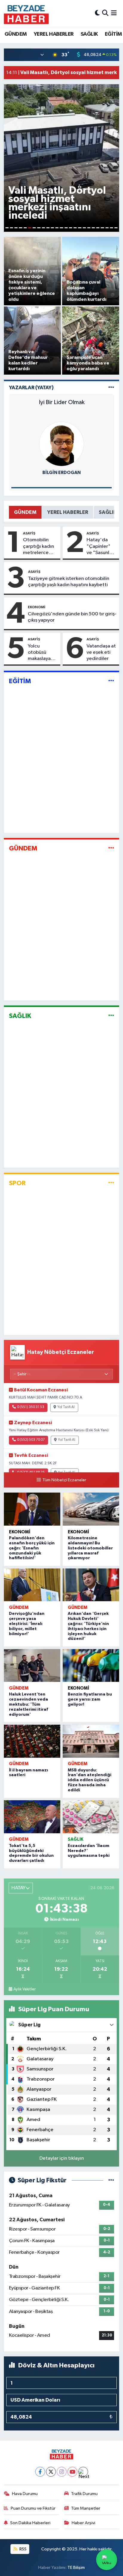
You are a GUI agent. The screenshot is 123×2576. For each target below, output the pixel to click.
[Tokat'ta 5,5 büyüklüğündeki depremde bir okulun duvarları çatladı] (32, 1817)
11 (52, 228)
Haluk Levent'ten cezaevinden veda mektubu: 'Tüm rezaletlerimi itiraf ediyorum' (29, 1704)
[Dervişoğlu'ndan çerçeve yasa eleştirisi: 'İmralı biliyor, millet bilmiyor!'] (32, 1585)
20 (93, 228)
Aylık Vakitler (24, 1989)
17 (80, 228)
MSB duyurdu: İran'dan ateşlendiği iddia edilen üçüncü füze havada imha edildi (90, 1780)
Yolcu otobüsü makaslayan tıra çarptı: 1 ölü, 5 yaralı (41, 653)
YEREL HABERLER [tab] (68, 512)
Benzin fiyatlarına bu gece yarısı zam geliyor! (90, 1699)
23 (107, 228)
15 (71, 228)
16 (75, 228)
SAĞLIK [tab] (108, 512)
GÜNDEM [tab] (25, 512)
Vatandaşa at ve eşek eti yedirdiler (101, 653)
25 (116, 228)
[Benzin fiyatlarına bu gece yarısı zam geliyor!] (91, 1666)
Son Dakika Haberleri (30, 2523)
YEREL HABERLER (54, 34)
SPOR (17, 1183)
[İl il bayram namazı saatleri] (32, 1741)
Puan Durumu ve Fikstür (33, 2508)
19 (89, 228)
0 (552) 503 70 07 (31, 1440)
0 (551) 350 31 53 (31, 1407)
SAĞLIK (89, 34)
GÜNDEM (16, 34)
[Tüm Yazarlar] (111, 388)
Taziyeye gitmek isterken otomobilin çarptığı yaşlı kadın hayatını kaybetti (69, 582)
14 (66, 228)
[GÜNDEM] (111, 848)
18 (84, 228)
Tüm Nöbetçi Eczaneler (64, 1480)
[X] (51, 2472)
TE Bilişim (76, 2568)
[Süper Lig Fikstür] (111, 2180)
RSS (23, 2549)
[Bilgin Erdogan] (61, 444)
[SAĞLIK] (111, 1016)
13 (61, 228)
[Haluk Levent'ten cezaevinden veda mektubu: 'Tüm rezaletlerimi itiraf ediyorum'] (32, 1666)
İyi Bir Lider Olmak (62, 402)
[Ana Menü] (114, 13)
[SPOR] (111, 1183)
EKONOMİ (37, 607)
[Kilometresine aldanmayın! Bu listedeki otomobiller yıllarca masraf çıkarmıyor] (91, 1509)
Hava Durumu (25, 2494)
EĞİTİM (113, 34)
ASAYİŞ (29, 533)
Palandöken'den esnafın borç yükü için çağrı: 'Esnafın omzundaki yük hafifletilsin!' (32, 1548)
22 (102, 228)
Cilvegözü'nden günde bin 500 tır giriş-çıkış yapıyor (72, 617)
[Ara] (105, 13)
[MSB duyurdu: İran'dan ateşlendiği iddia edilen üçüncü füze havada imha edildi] (91, 1741)
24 (112, 228)
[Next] (83, 2472)
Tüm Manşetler (86, 2508)
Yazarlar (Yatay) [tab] (31, 388)
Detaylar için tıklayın (62, 2158)
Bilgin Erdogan (61, 473)
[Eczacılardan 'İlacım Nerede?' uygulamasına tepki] (91, 1817)
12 (57, 228)
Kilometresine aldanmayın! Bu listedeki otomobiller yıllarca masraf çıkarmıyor (90, 1548)
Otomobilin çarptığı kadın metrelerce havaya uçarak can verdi (39, 547)
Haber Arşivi (83, 2523)
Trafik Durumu (84, 2494)
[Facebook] (40, 2472)
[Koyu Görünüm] (97, 13)
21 (98, 228)
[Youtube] (72, 2472)
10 (48, 228)
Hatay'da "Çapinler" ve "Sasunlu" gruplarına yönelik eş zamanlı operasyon (100, 547)
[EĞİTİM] (111, 681)
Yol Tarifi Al (66, 1407)
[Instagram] (62, 2472)
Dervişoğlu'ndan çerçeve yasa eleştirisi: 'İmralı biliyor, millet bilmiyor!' (27, 1624)
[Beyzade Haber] (26, 13)
